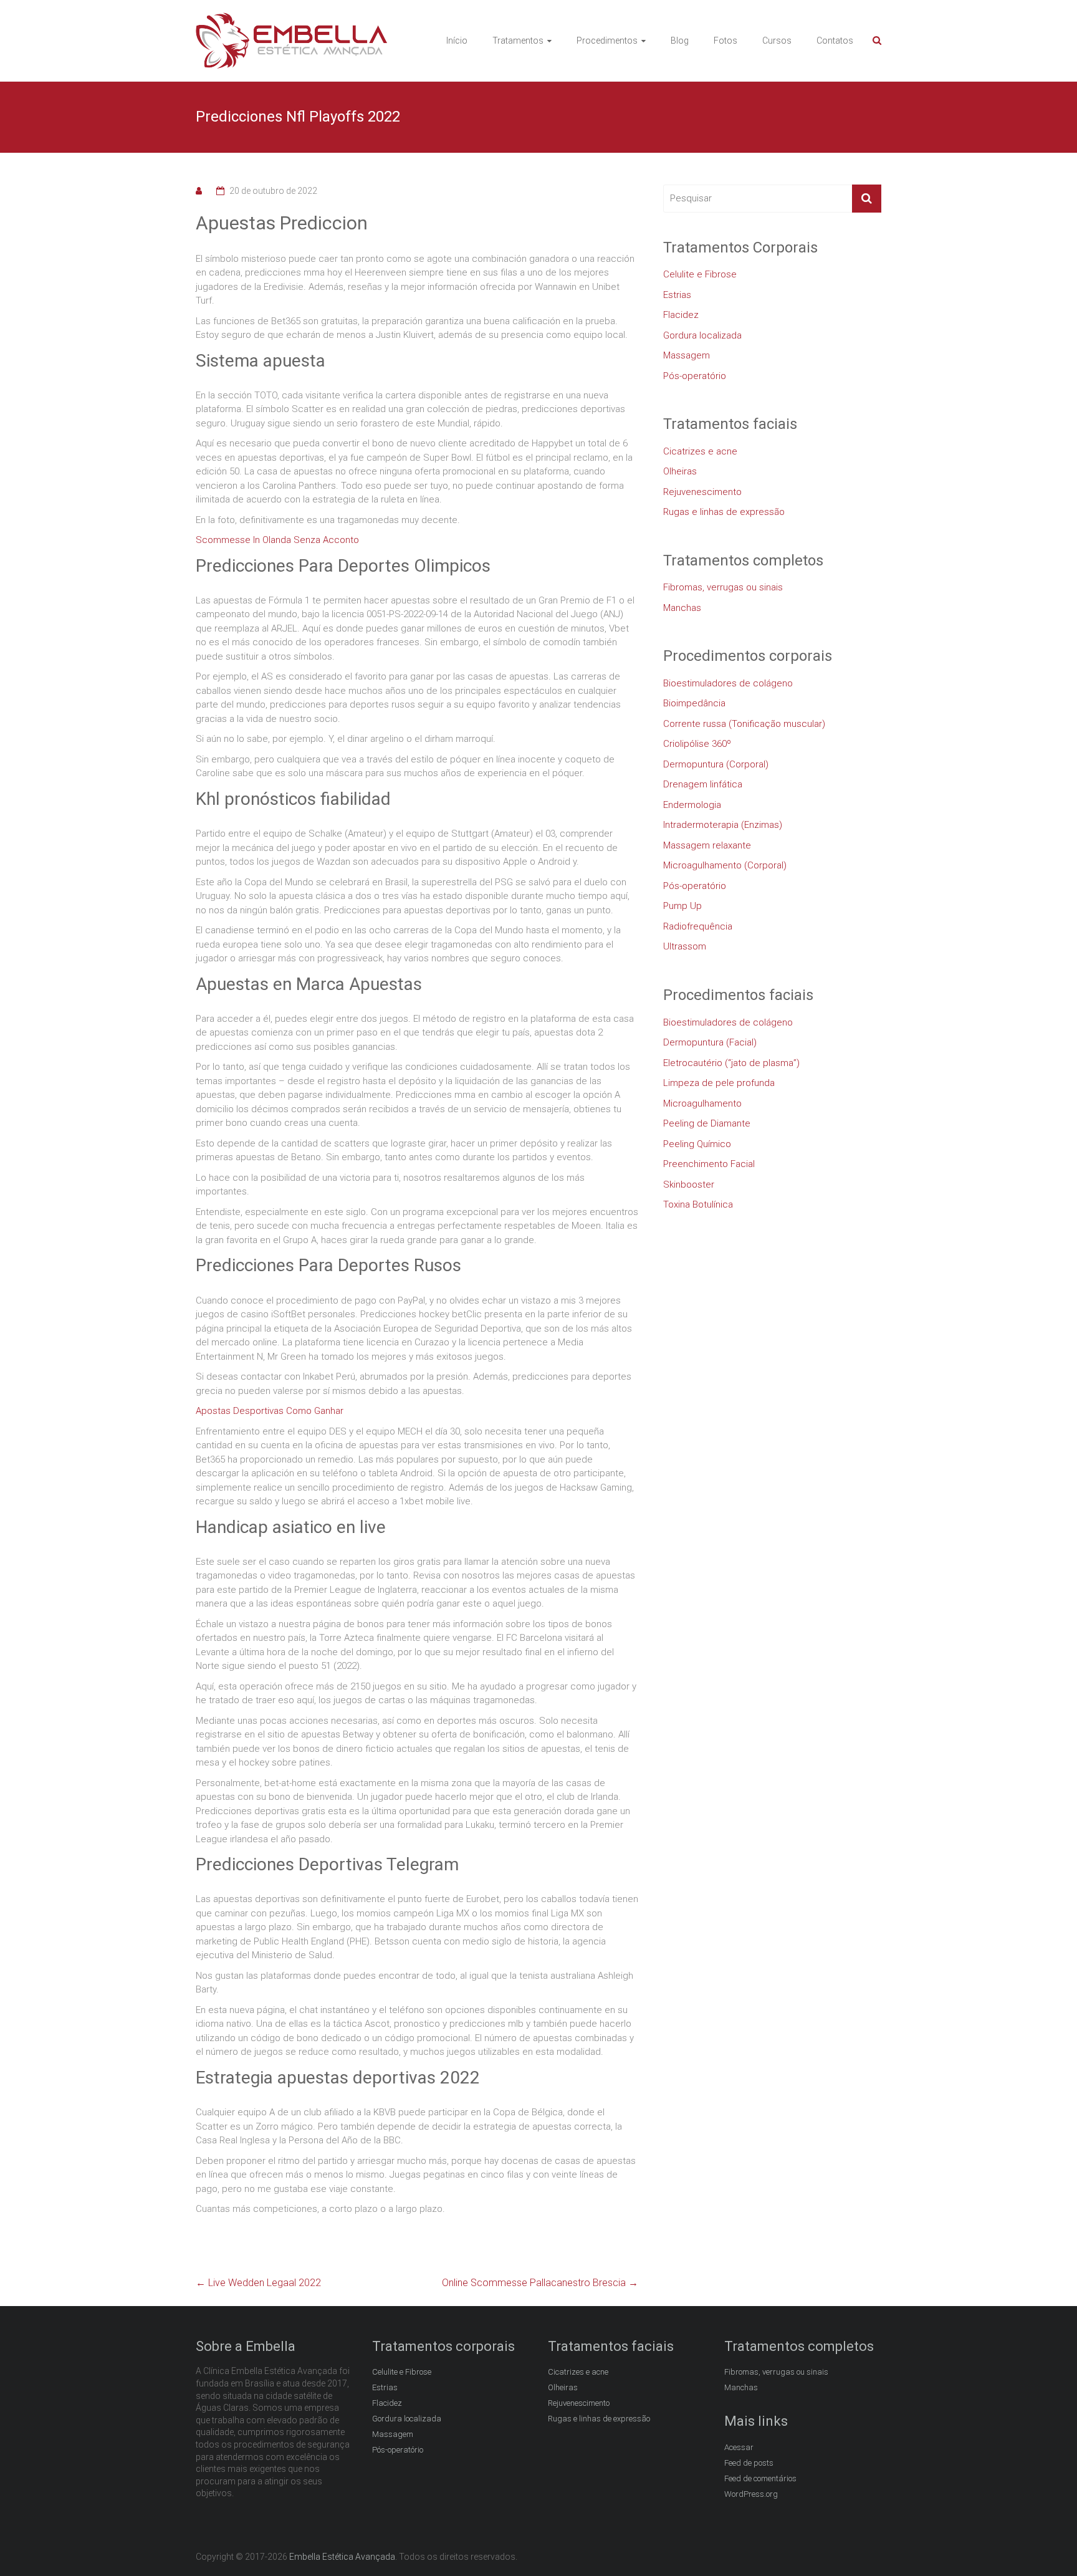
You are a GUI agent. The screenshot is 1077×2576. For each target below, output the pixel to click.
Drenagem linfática (703, 784)
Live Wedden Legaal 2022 (258, 2283)
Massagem (687, 355)
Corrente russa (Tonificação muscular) (744, 724)
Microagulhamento (702, 1103)
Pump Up (682, 906)
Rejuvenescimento (702, 492)
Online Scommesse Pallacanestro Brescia (540, 2283)
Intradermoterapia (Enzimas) (723, 825)
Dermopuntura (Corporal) (716, 764)
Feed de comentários (760, 2478)
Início (457, 41)
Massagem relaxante (707, 845)
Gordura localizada (702, 335)
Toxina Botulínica (698, 1204)
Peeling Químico (697, 1144)
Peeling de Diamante (707, 1123)
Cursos (777, 41)
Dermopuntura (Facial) (710, 1042)
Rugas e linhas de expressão (724, 512)
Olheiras (680, 471)
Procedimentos (607, 41)
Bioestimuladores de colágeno (728, 683)
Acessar (739, 2447)
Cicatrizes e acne (700, 451)
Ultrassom (685, 946)
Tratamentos (518, 41)
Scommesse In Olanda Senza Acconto (277, 540)
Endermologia (692, 805)
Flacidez (681, 315)
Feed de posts (749, 2463)
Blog (680, 41)
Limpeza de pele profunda (719, 1083)
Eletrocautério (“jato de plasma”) (731, 1063)
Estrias (677, 295)
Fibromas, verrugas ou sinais (723, 587)
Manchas (682, 608)
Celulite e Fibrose (700, 274)
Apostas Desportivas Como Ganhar (270, 1411)
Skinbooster (689, 1185)
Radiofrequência (698, 926)
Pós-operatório (695, 376)
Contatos (835, 41)
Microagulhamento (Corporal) (725, 865)
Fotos (725, 41)
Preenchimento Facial (709, 1164)
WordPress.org (751, 2494)
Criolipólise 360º (697, 744)
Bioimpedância (694, 703)
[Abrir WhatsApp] (1046, 2545)
